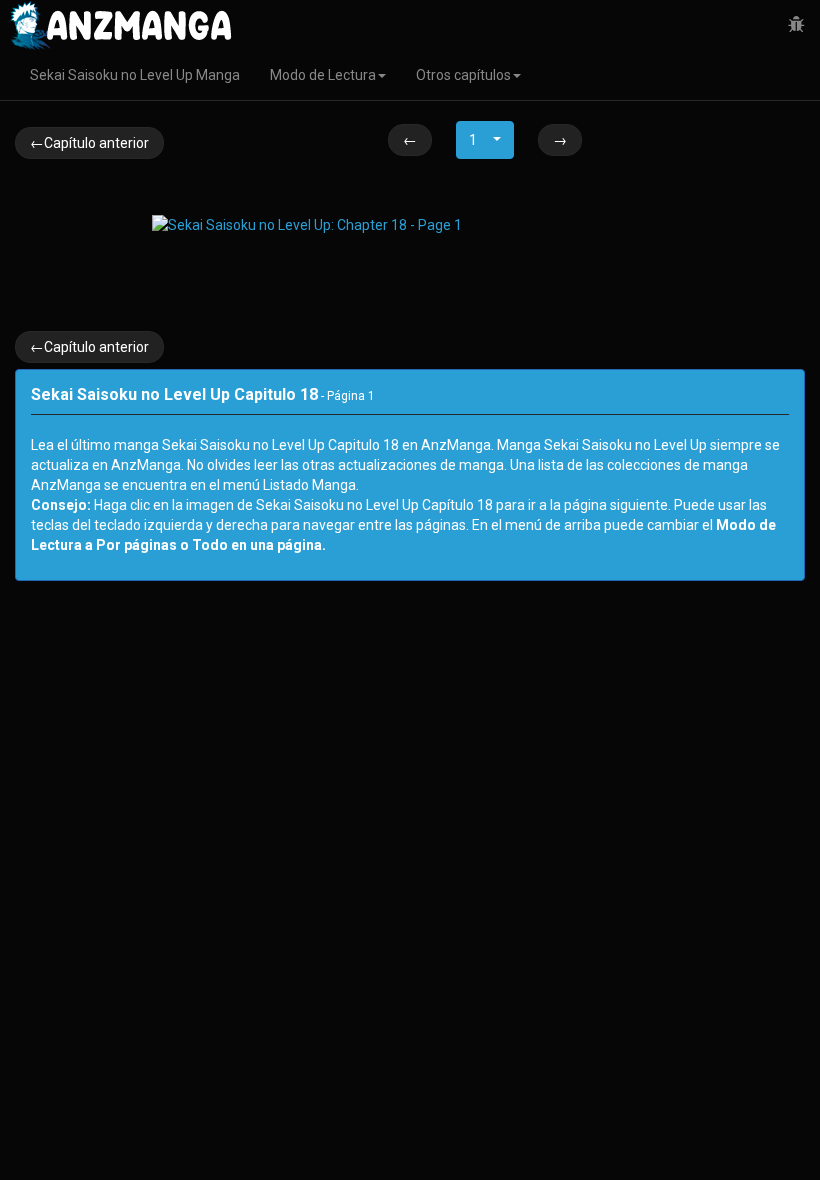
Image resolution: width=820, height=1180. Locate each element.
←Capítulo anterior (89, 143)
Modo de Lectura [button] (323, 75)
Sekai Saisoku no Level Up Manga (135, 75)
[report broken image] (796, 25)
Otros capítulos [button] (463, 75)
